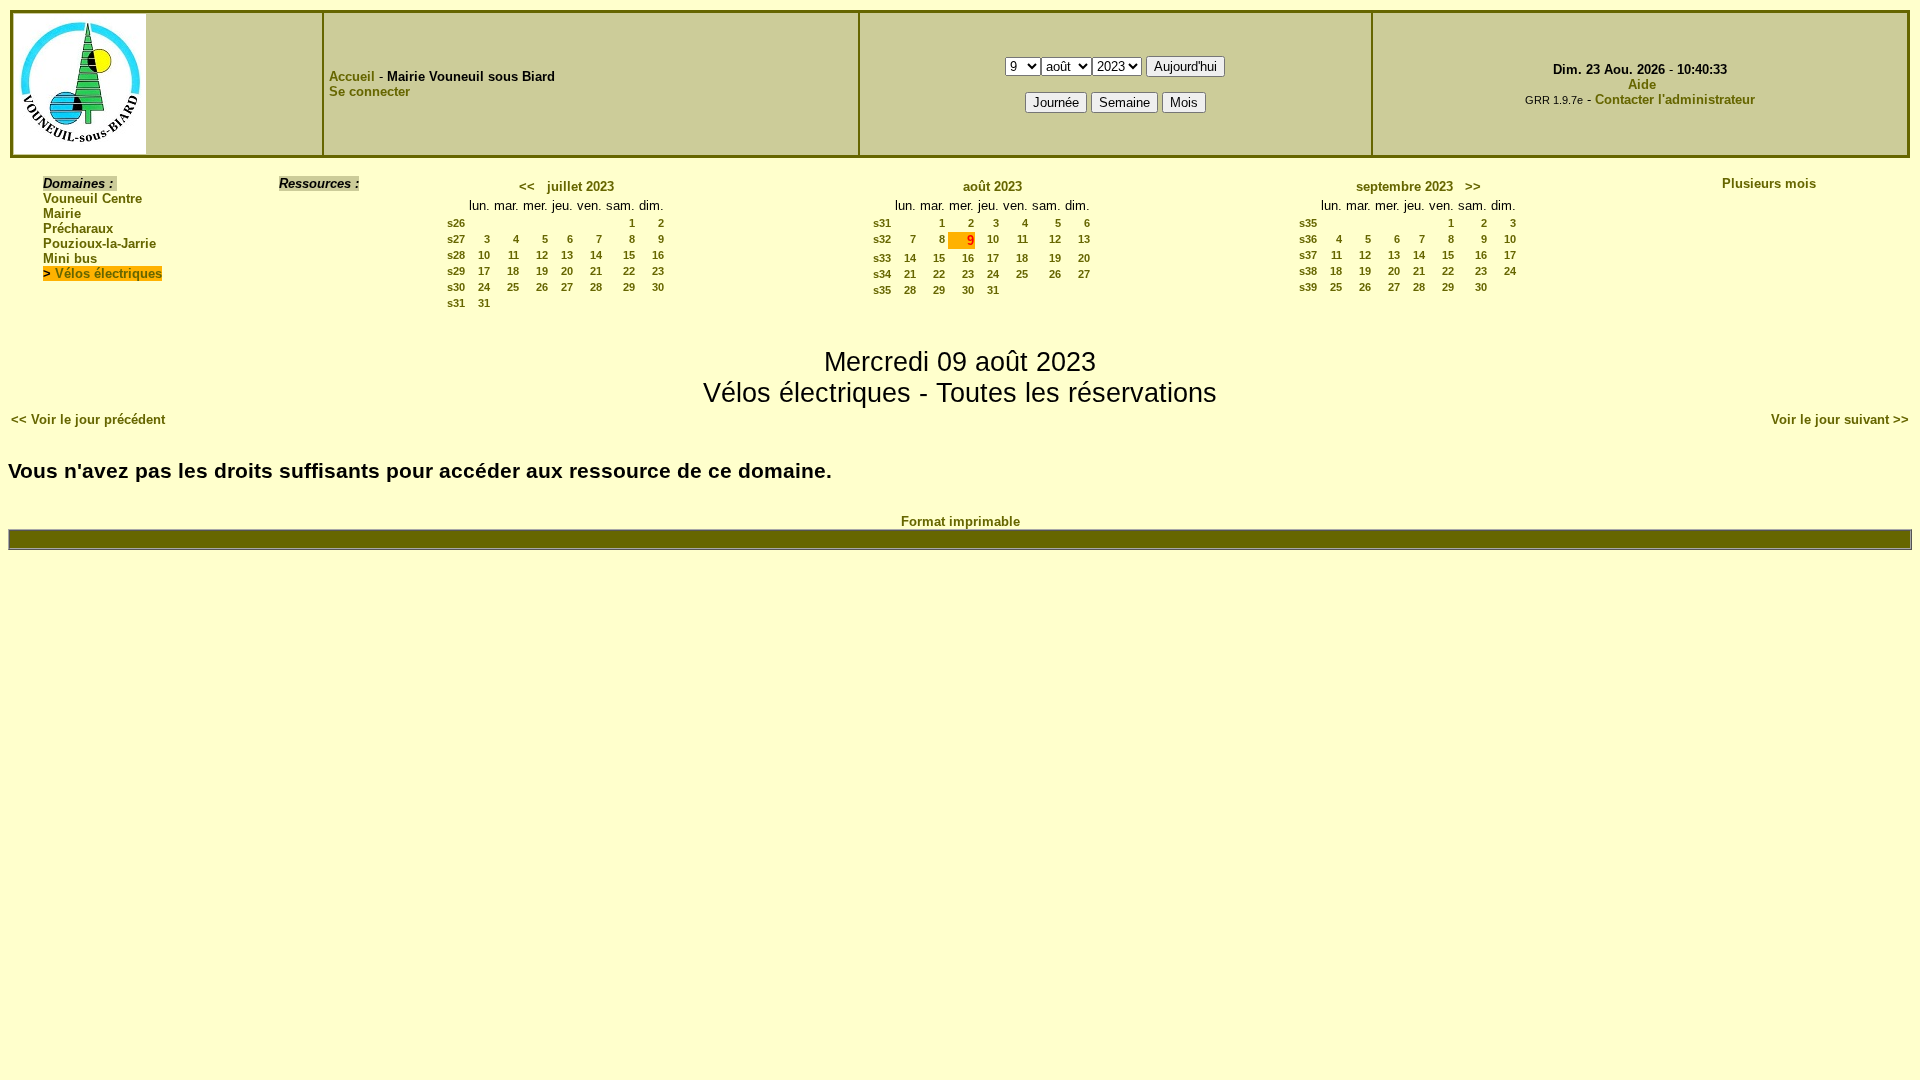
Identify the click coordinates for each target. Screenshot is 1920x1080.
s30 (456, 287)
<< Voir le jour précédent (88, 419)
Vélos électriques (108, 273)
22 (629, 271)
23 (658, 271)
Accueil (352, 76)
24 (484, 287)
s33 (882, 258)
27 (567, 287)
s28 (456, 255)
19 (542, 271)
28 (596, 287)
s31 (456, 303)
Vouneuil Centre (92, 198)
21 (596, 271)
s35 (882, 290)
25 (513, 287)
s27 (456, 239)
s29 (456, 271)
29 (629, 287)
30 (658, 287)
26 (542, 287)
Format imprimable (960, 521)
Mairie (62, 213)
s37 (1308, 255)
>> (1473, 186)
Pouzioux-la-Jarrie (99, 243)
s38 (1308, 271)
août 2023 (992, 186)
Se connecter (369, 91)
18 (513, 271)
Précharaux (78, 228)
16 (658, 255)
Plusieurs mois (1769, 183)
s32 (882, 239)
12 (542, 255)
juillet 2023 (580, 186)
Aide (1642, 84)
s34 (882, 274)
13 (567, 255)
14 (596, 255)
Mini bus (70, 258)
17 (484, 271)
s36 (1308, 239)
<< (527, 186)
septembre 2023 (1404, 186)
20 (567, 271)
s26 (456, 223)
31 (484, 303)
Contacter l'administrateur (1675, 99)
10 (484, 255)
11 (513, 255)
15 (629, 255)
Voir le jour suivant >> (1840, 419)
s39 (1308, 287)
